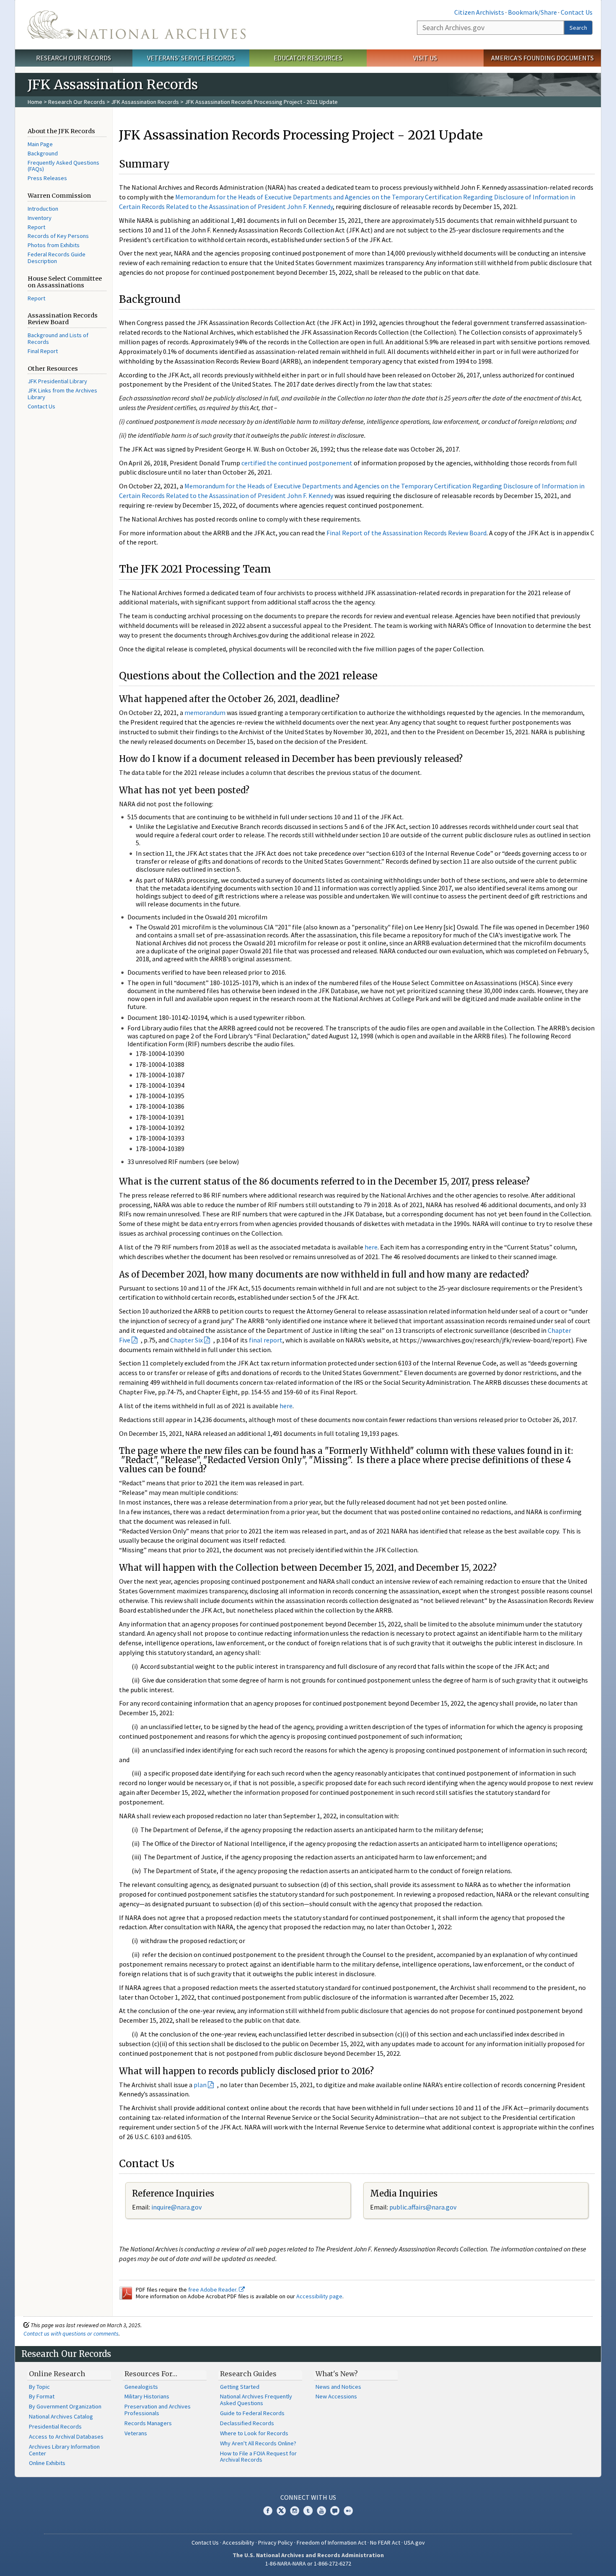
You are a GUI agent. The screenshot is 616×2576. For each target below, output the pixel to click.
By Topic (39, 2387)
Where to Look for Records (254, 2433)
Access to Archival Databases (66, 2437)
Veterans (136, 2433)
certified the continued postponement (297, 463)
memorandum (205, 712)
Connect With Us (308, 2497)
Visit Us (425, 58)
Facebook (268, 2511)
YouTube (321, 2511)
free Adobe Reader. (214, 2289)
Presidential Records (55, 2426)
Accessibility (238, 2542)
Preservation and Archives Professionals (158, 2410)
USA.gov (414, 2542)
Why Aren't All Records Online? (258, 2443)
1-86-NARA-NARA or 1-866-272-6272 (308, 2563)
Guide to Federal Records (252, 2413)
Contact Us (577, 12)
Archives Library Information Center (64, 2450)
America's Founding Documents (542, 58)
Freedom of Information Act (331, 2542)
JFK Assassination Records (145, 102)
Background (43, 153)
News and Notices (338, 2387)
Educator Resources (308, 58)
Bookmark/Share (532, 12)
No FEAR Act (385, 2542)
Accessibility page (319, 2296)
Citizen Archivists (479, 12)
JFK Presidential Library (57, 381)
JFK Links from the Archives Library (62, 394)
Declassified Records (247, 2423)
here (371, 1247)
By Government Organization (65, 2406)
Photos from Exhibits (54, 245)
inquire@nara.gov (176, 2207)
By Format (42, 2396)
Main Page (40, 144)
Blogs (335, 2511)
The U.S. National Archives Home (137, 25)
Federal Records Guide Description (57, 258)
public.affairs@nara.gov (423, 2207)
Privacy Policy (276, 2542)
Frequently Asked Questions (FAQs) (63, 166)
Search (578, 28)
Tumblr (308, 2511)
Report (36, 227)
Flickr (348, 2511)
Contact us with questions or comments (71, 2333)
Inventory (40, 218)
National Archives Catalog (61, 2416)
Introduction (43, 209)
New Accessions (336, 2396)
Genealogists (141, 2387)
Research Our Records (74, 58)
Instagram (295, 2511)
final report (266, 1340)
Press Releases (47, 178)
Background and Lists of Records (58, 338)
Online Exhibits (47, 2463)
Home (35, 102)
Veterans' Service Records (191, 58)
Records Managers (148, 2423)
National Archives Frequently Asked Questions (256, 2400)
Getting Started (240, 2387)
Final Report (43, 351)
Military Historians (147, 2396)
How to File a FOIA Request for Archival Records (258, 2457)
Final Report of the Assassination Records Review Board (406, 533)
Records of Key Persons (58, 236)
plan (200, 2085)
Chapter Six (186, 1340)
